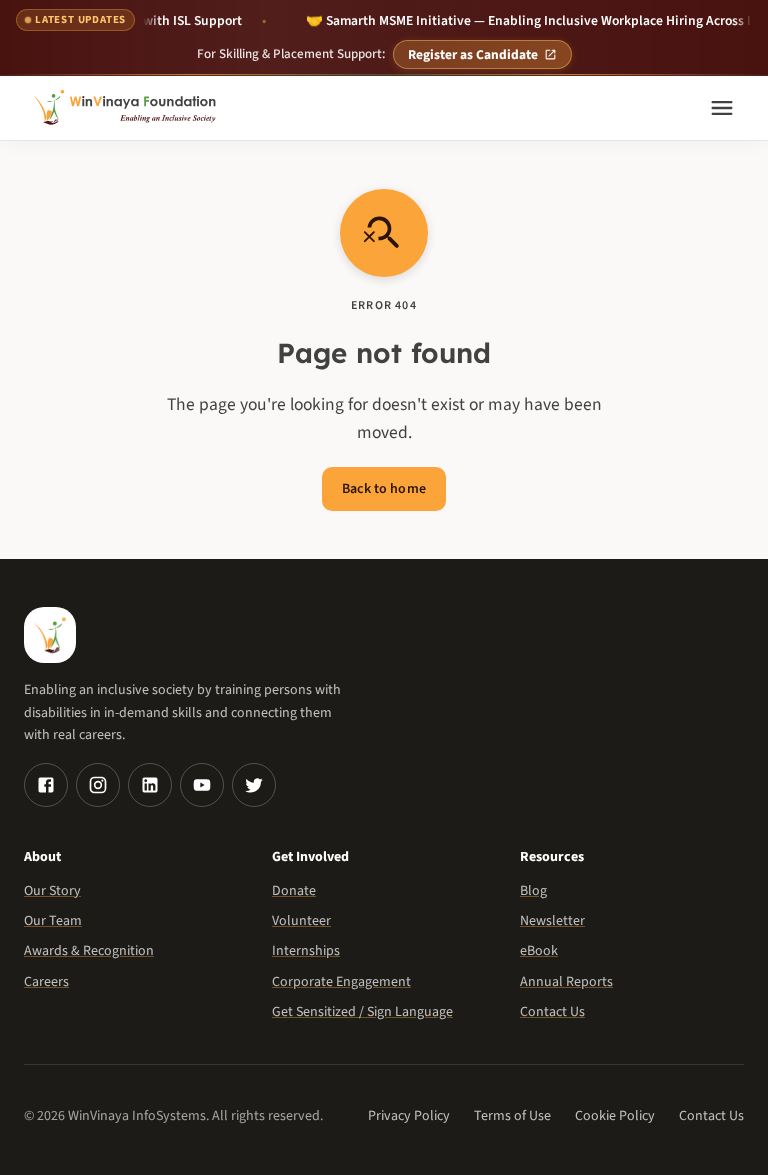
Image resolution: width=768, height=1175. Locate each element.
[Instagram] (98, 785)
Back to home (384, 489)
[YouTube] (202, 785)
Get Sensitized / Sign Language (362, 1012)
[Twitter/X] (254, 785)
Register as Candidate (473, 54)
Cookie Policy (615, 1116)
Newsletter (552, 921)
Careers (46, 982)
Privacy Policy (409, 1116)
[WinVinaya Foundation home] (127, 108)
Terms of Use (512, 1116)
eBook (539, 951)
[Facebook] (46, 785)
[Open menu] (722, 108)
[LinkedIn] (150, 785)
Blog (533, 891)
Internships (306, 951)
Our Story (52, 891)
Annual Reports (566, 982)
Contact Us (552, 1012)
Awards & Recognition (89, 951)
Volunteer (301, 921)
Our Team (53, 921)
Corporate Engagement (341, 982)
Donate (294, 891)
